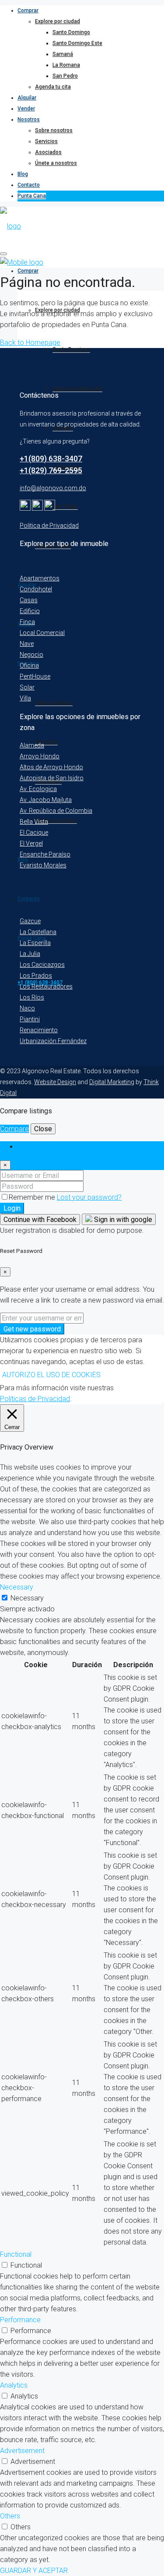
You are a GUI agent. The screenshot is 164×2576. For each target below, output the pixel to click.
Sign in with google (122, 1220)
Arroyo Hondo (40, 756)
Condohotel (36, 589)
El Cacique (34, 833)
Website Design (55, 1082)
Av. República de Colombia (56, 811)
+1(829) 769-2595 (51, 470)
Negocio (31, 655)
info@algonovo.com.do (53, 488)
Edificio (30, 611)
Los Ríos (32, 997)
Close (43, 1129)
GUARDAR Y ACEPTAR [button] (34, 2571)
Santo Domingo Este (77, 43)
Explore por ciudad (58, 21)
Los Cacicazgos (42, 965)
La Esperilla (35, 943)
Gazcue (30, 921)
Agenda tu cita (53, 87)
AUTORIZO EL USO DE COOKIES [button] (51, 1375)
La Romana (66, 65)
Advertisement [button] (22, 2451)
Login (12, 1208)
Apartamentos (40, 578)
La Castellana (38, 932)
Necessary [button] (17, 1587)
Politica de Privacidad (49, 525)
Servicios (46, 141)
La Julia (30, 954)
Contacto (29, 185)
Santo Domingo (71, 32)
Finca (27, 622)
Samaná (63, 54)
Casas (29, 600)
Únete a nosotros (56, 163)
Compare (14, 1129)
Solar (27, 687)
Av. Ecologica (38, 789)
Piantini (30, 1019)
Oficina (29, 665)
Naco (27, 1008)
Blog (23, 174)
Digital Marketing (112, 1082)
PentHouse (35, 676)
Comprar (28, 10)
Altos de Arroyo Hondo (51, 767)
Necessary (27, 1598)
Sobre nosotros (54, 130)
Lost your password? (89, 1197)
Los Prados (36, 976)
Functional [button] (16, 2254)
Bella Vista (34, 822)
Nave (27, 644)
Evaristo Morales (43, 865)
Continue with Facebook (40, 1220)
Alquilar (27, 98)
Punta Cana (32, 196)
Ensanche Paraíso (45, 854)
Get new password (32, 1329)
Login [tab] (26, 1147)
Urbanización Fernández (53, 1041)
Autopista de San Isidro (52, 778)
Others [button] (10, 2516)
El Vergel (31, 843)
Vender (26, 109)
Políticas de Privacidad (35, 1399)
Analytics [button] (14, 2385)
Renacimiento (39, 1030)
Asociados (48, 152)
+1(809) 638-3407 (51, 459)
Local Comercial (42, 633)
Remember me (33, 1197)
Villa (25, 698)
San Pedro (65, 76)
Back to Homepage (30, 343)
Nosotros (29, 119)
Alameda (32, 745)
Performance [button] (20, 2320)
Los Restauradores (46, 986)
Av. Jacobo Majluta (46, 800)
